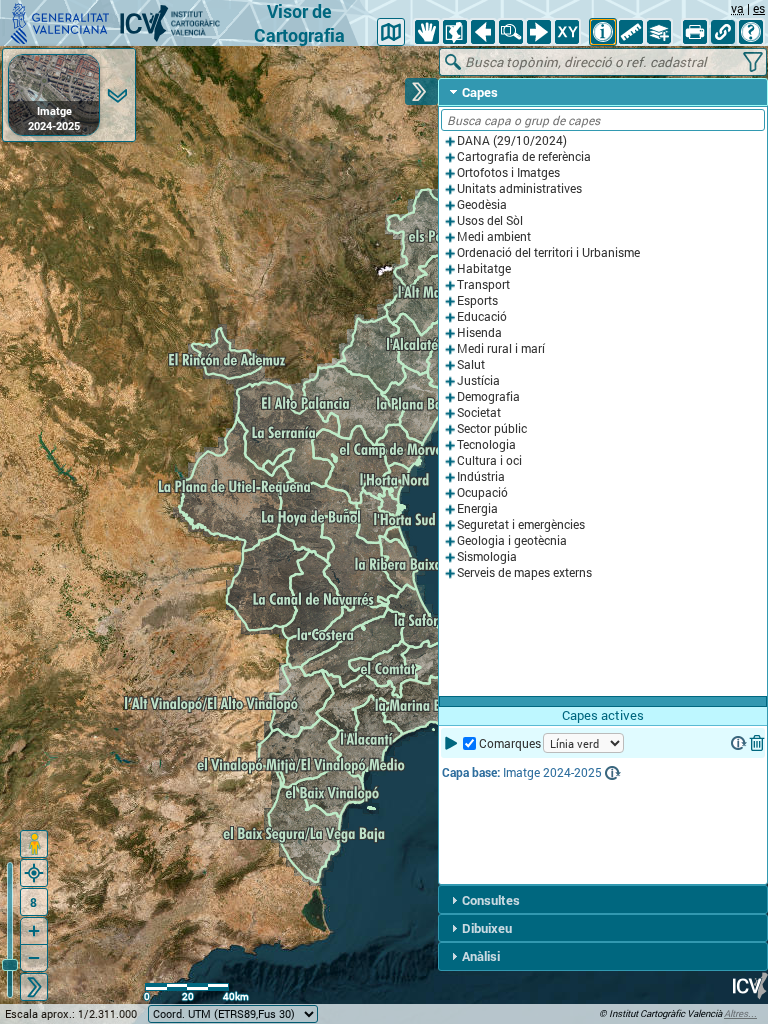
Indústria (481, 476)
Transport (483, 284)
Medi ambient (494, 236)
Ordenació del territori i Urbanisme (548, 252)
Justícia (478, 380)
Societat (479, 412)
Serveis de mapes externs (524, 572)
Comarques (510, 743)
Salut (471, 364)
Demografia (488, 396)
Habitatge (484, 268)
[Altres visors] (391, 32)
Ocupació (482, 492)
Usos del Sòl (490, 220)
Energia (477, 508)
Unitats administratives (519, 188)
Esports (477, 300)
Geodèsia (482, 204)
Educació (482, 316)
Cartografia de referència (524, 156)
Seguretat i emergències (521, 524)
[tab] (603, 92)
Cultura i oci (489, 460)
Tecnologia (486, 444)
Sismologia (487, 556)
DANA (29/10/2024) (512, 140)
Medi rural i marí (501, 348)
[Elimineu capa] (757, 743)
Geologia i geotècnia (512, 540)
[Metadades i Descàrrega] (739, 743)
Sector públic (492, 428)
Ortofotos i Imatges (508, 172)
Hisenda (479, 332)
